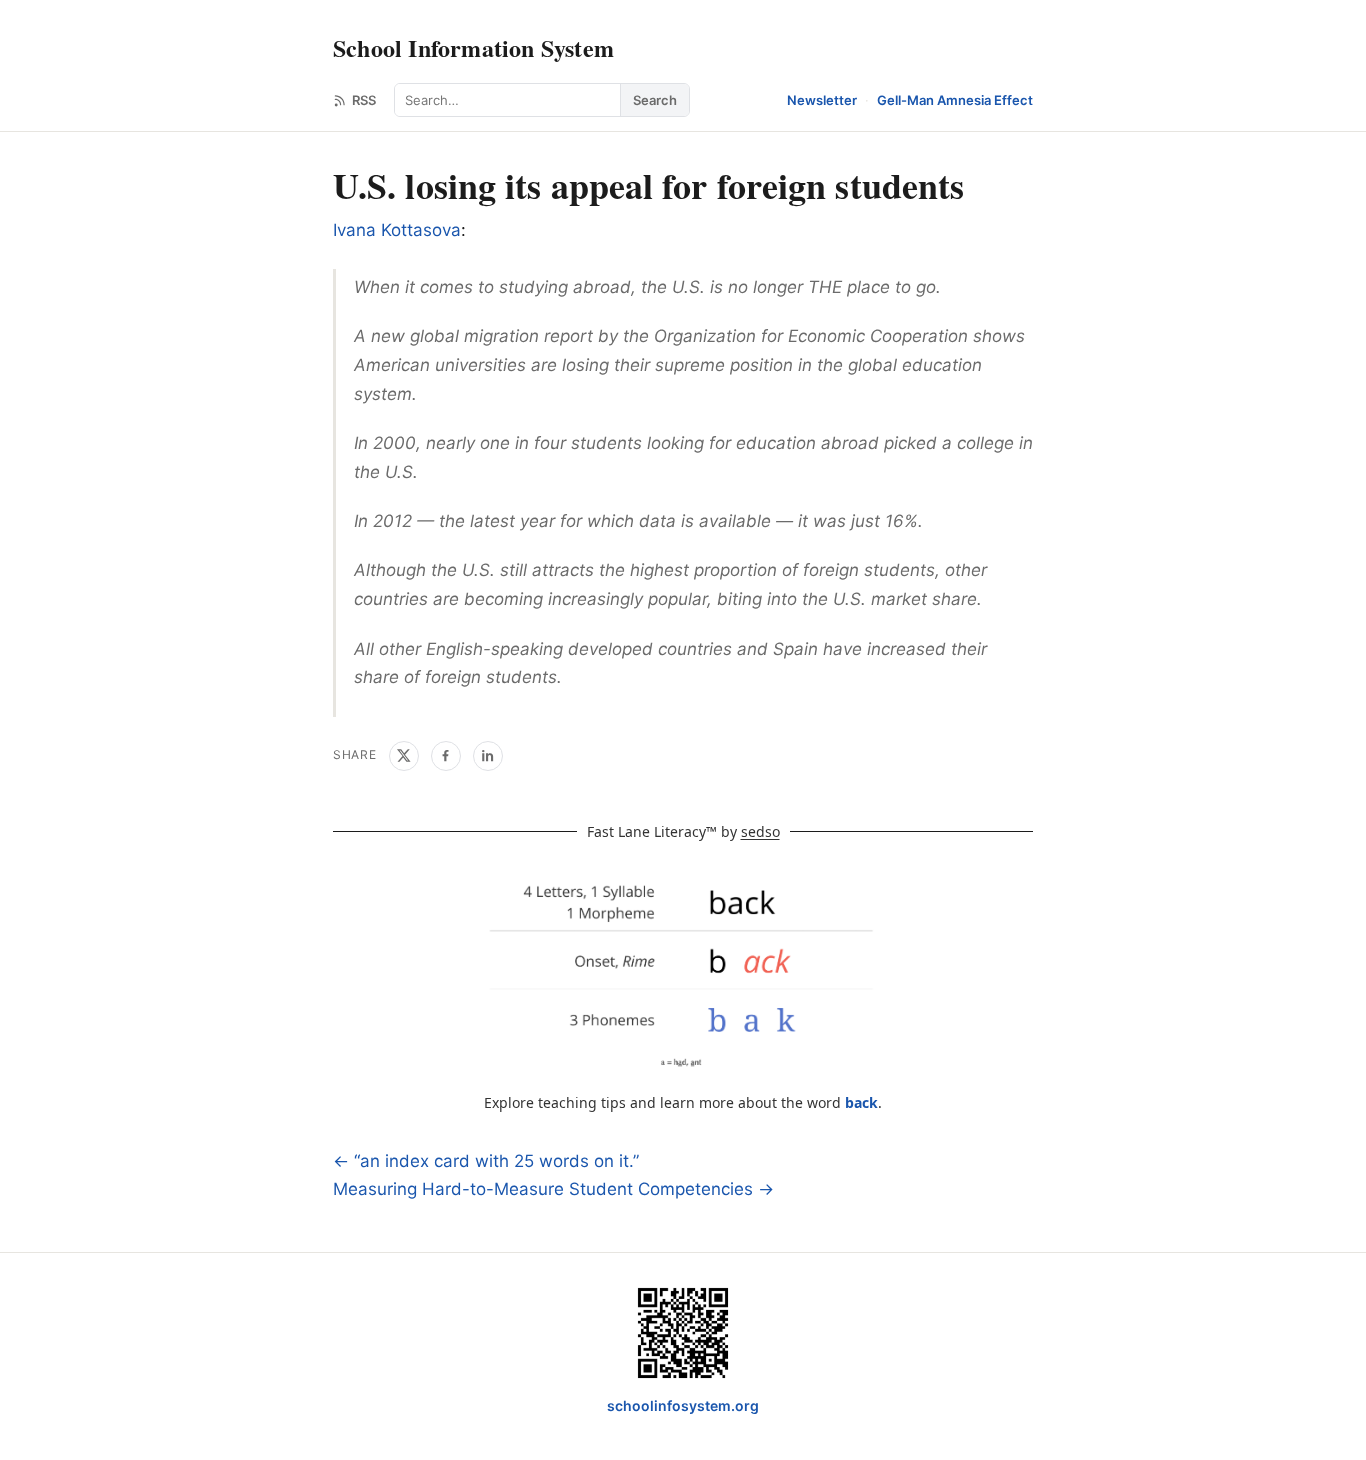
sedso (760, 831)
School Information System (473, 47)
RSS (364, 100)
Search (655, 100)
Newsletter (822, 100)
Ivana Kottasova (397, 230)
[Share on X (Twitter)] (404, 756)
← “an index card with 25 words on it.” (486, 1161)
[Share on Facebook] (446, 756)
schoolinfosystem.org (683, 1405)
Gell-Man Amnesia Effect (955, 100)
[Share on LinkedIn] (488, 756)
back (861, 1102)
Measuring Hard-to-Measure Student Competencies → (553, 1189)
